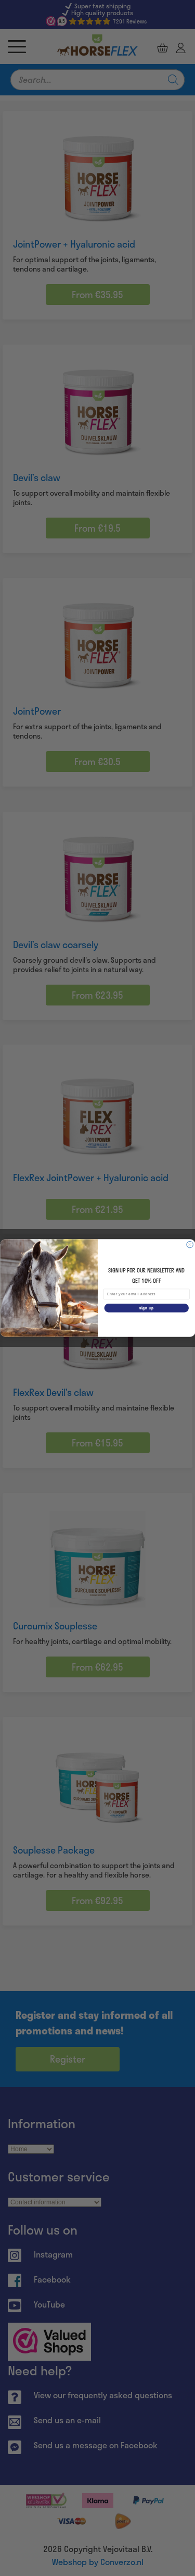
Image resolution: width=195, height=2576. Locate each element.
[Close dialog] (190, 1244)
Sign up (146, 1308)
